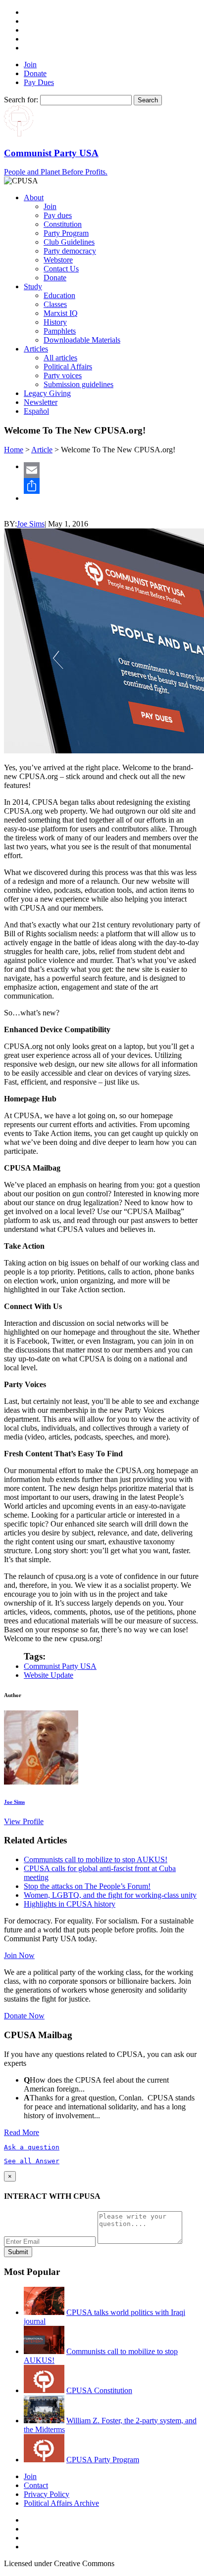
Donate (35, 73)
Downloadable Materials (82, 340)
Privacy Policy (47, 2494)
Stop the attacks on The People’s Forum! (87, 1886)
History (55, 322)
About (34, 197)
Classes (55, 304)
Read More (22, 2132)
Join (30, 65)
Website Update (49, 1675)
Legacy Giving (47, 393)
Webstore (58, 260)
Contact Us (61, 269)
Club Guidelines (69, 242)
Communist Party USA (60, 1666)
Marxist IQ (61, 313)
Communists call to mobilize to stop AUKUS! (96, 1859)
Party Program (66, 233)
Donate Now (24, 2016)
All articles (60, 358)
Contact (36, 2485)
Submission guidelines (78, 384)
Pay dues (58, 215)
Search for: (21, 100)
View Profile (24, 1821)
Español (36, 411)
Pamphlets (60, 331)
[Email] (112, 470)
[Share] (112, 486)
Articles (36, 349)
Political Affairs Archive (61, 2503)
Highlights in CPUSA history (70, 1904)
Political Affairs (68, 367)
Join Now (19, 1955)
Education (59, 295)
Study (33, 286)
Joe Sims (31, 524)
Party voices (63, 375)
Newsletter (41, 402)
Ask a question (32, 2147)
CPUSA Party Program (103, 2460)
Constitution (63, 224)
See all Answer (32, 2161)
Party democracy (70, 251)
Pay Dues (39, 82)
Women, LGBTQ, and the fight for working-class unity (110, 1895)
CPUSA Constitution (99, 2390)
